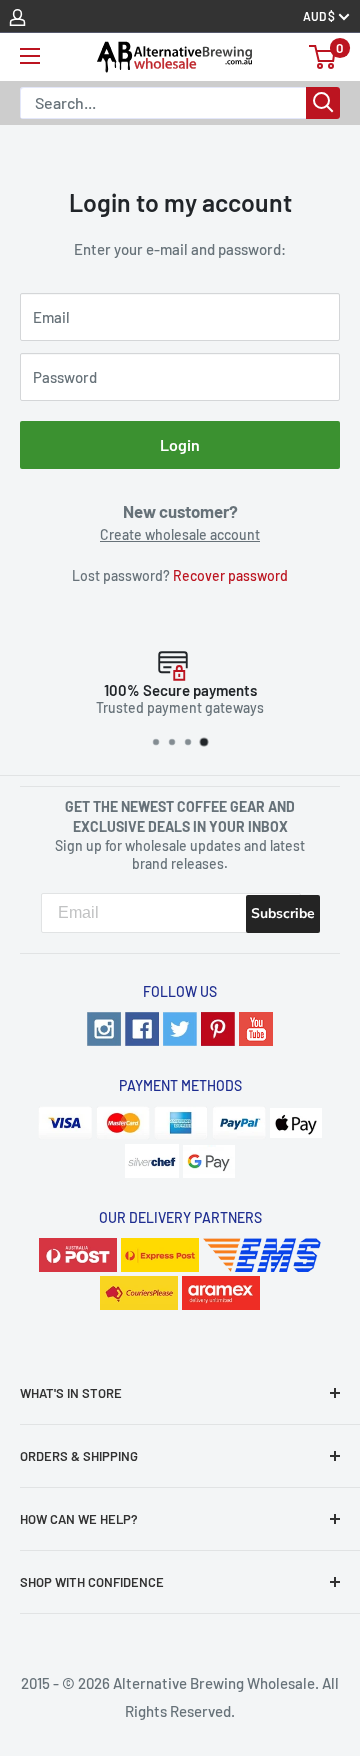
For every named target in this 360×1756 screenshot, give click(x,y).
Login (180, 444)
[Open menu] (30, 56)
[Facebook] (142, 1026)
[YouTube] (256, 1026)
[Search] (323, 103)
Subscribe (283, 913)
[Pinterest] (218, 1026)
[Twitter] (180, 1026)
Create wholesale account (180, 534)
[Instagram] (104, 1026)
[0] (323, 57)
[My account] (17, 16)
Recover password (230, 575)
